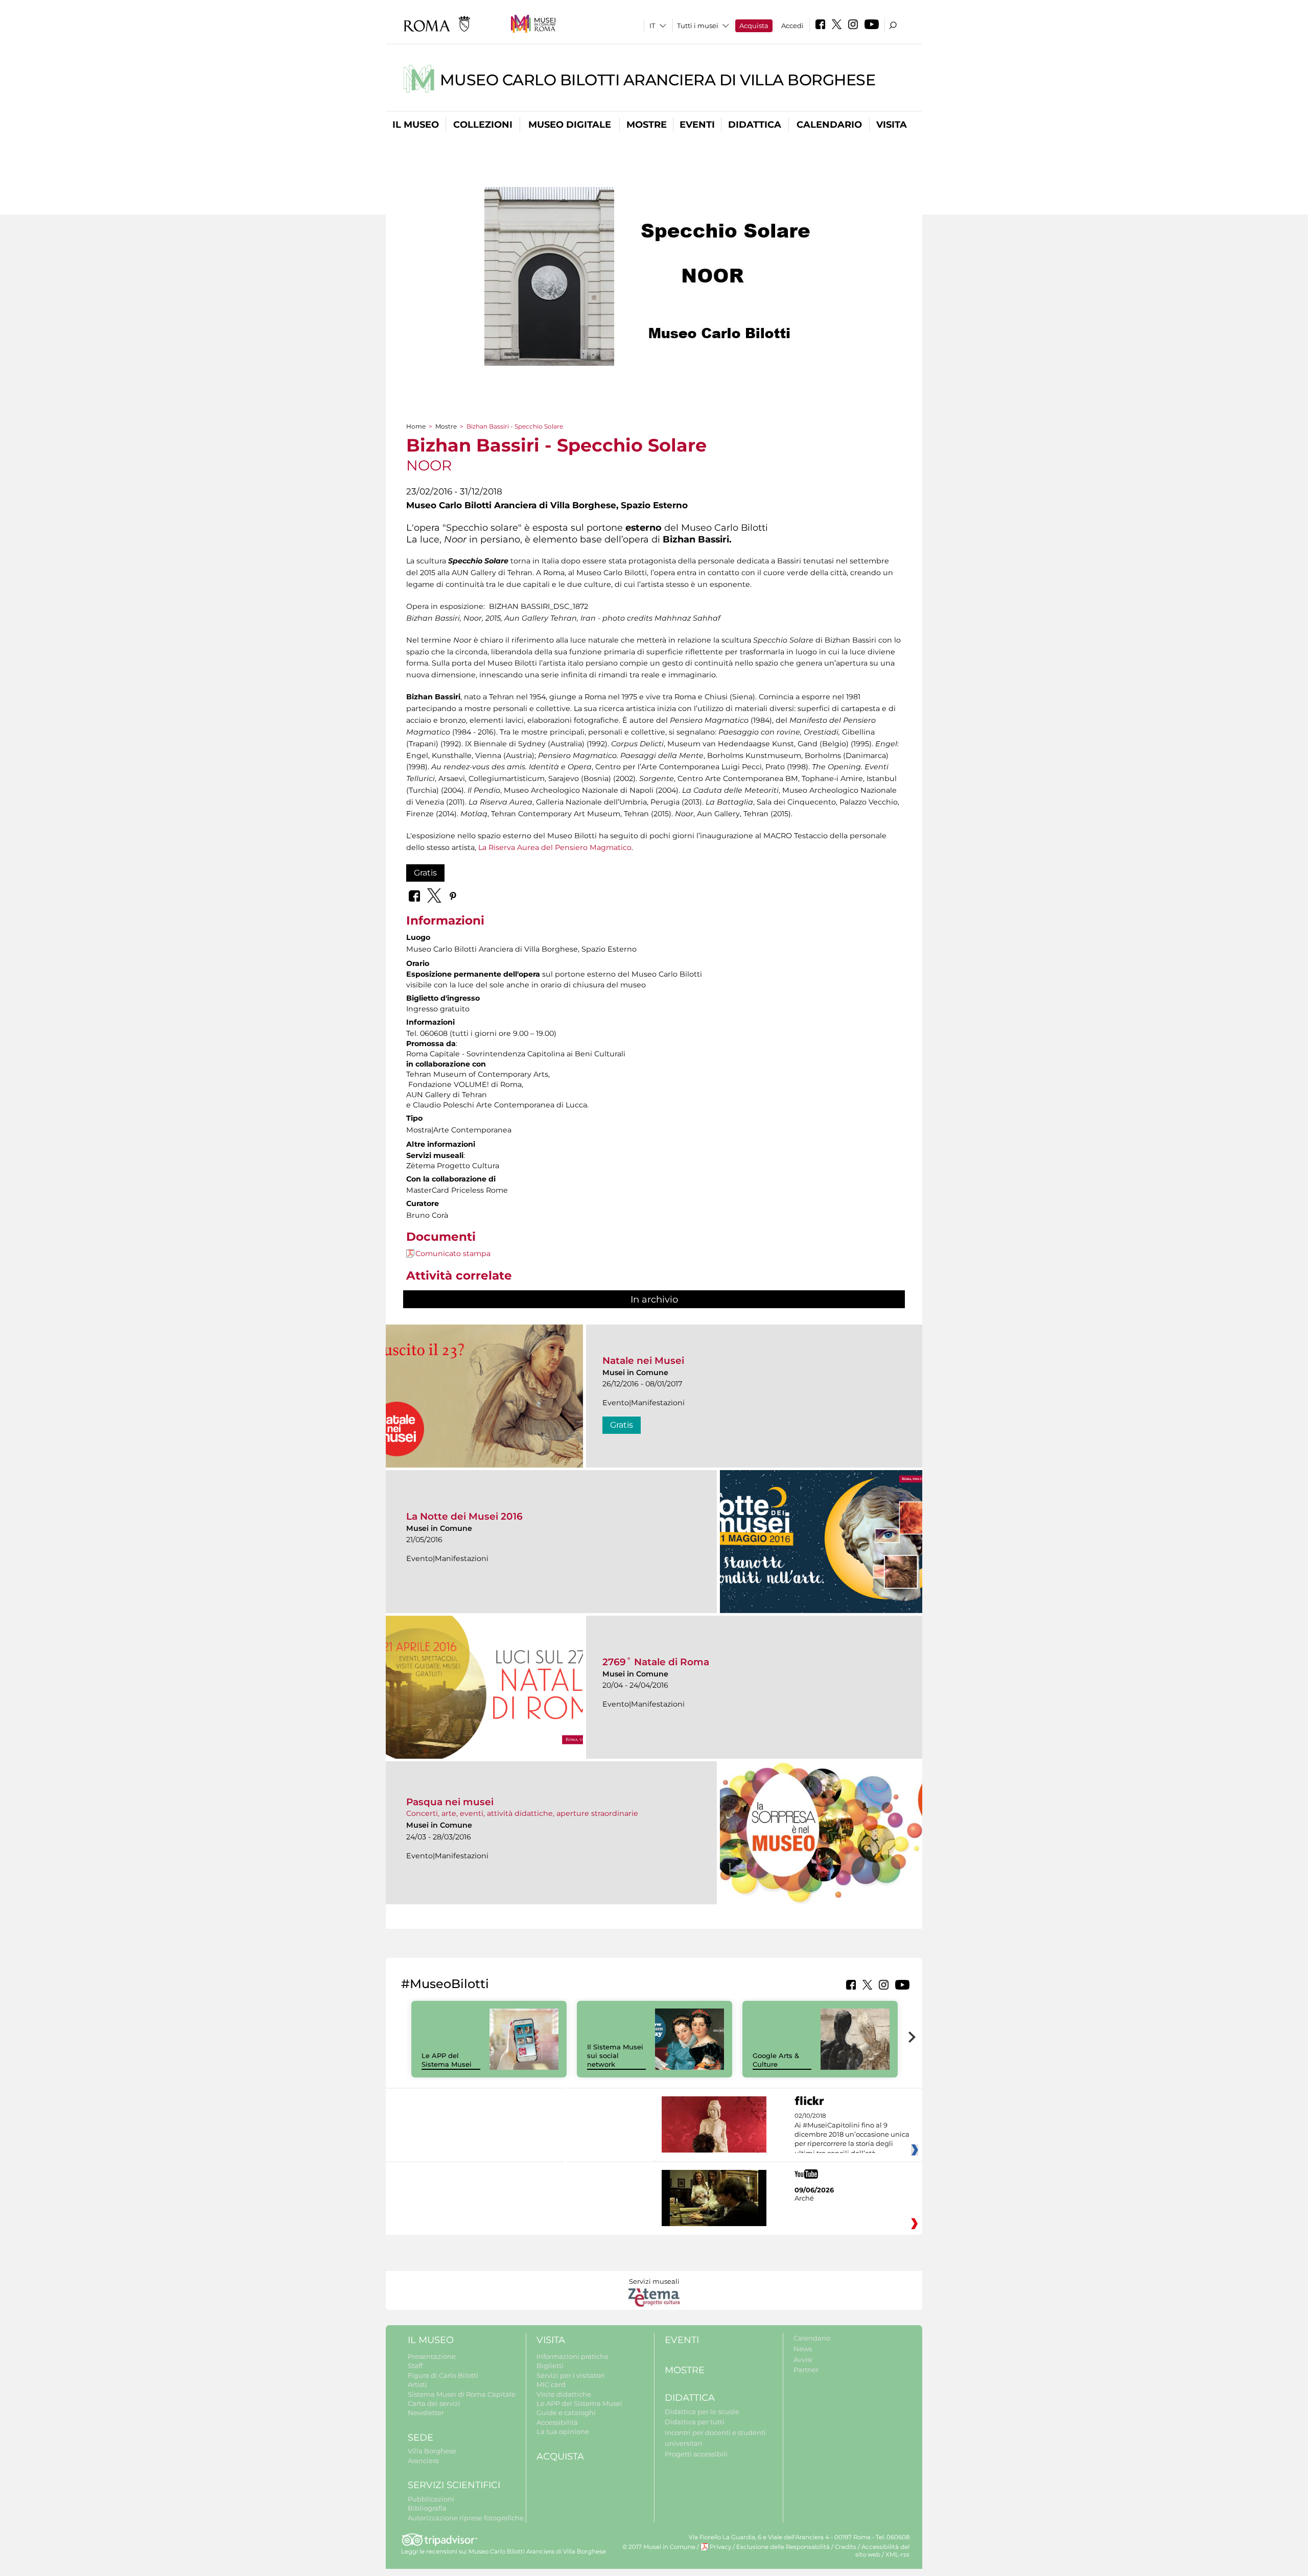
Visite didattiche (564, 2394)
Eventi (697, 125)
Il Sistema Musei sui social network (615, 2055)
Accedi (792, 26)
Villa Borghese (432, 2451)
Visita (892, 125)
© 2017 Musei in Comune (659, 2547)
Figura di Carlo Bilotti (443, 2375)
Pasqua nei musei (450, 1802)
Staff (415, 2366)
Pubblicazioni (431, 2499)
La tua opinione (563, 2431)
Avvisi (803, 2359)
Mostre (647, 125)
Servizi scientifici (454, 2485)
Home (416, 426)
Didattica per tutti (695, 2422)
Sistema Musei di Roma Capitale (462, 2394)
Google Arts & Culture (776, 2060)
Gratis (425, 873)
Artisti (417, 2384)
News (803, 2349)
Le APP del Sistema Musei (447, 2060)
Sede (421, 2438)
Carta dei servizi (434, 2403)
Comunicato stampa (453, 1254)
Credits (846, 2547)
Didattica (755, 125)
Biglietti (550, 2366)
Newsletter (426, 2413)
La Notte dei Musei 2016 (464, 1516)
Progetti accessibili (696, 2454)
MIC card (551, 2384)
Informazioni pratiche (573, 2356)
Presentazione (432, 2356)
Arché (804, 2198)
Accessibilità (557, 2422)
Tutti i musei (698, 26)
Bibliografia (427, 2508)
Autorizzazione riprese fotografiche (466, 2518)
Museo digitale (570, 125)
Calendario (829, 125)
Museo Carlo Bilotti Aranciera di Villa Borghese (658, 80)
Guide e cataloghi (566, 2413)
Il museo (416, 125)
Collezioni (483, 125)
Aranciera (423, 2461)
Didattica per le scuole (702, 2412)
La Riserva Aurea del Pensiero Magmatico (555, 847)
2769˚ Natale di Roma (656, 1662)
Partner (806, 2370)
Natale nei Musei (643, 1361)
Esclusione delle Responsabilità (783, 2547)
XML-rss (897, 2555)
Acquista (754, 26)
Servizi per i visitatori (571, 2375)
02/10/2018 (852, 2135)
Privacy (720, 2547)
